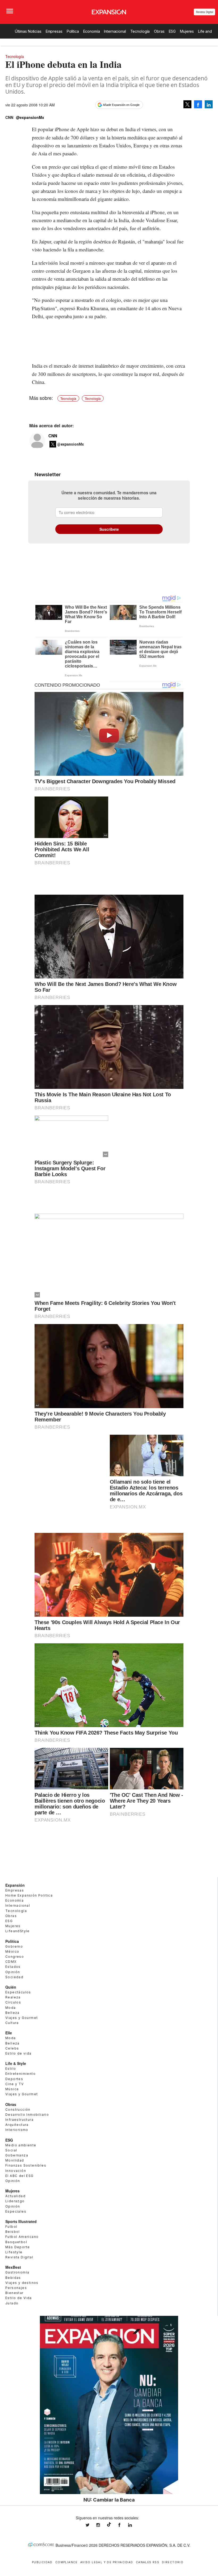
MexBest (13, 2267)
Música (12, 2089)
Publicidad (42, 2562)
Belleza (12, 2013)
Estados (13, 1967)
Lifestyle (14, 2252)
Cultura (12, 2023)
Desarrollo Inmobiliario (27, 2115)
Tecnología (140, 31)
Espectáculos (18, 1992)
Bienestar (14, 2293)
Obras (159, 31)
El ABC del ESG (20, 2176)
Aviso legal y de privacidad (107, 2562)
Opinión (13, 1972)
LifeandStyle (18, 1931)
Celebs (12, 2048)
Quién (11, 1987)
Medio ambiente (21, 2145)
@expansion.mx (109, 2524)
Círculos (13, 2002)
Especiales (16, 2211)
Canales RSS (148, 2562)
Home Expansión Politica (29, 1895)
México (12, 1951)
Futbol (11, 2227)
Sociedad (14, 1977)
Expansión (15, 1885)
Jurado (12, 2303)
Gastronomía (17, 2272)
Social (11, 2150)
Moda (11, 2008)
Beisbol (13, 2232)
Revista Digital (205, 12)
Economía (92, 31)
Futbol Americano (22, 2237)
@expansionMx (30, 117)
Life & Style (16, 2063)
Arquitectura (17, 2125)
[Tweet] (187, 104)
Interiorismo (17, 2130)
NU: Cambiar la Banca (109, 2500)
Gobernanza (17, 2155)
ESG (172, 31)
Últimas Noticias (28, 31)
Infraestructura (19, 2120)
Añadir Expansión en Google (121, 105)
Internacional (115, 31)
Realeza (13, 1997)
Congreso (15, 1957)
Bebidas (13, 2278)
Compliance (66, 2562)
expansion (134, 2525)
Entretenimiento (20, 2074)
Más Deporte (18, 2247)
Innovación (16, 2171)
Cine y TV (15, 2084)
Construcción (18, 2110)
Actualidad (15, 2196)
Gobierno (14, 1946)
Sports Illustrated (21, 2221)
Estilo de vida (18, 2053)
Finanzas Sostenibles (26, 2165)
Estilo (11, 2069)
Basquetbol (16, 2242)
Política (73, 31)
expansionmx (91, 2525)
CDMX (11, 1962)
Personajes (16, 2288)
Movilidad (15, 2160)
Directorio (173, 2562)
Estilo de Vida (19, 2298)
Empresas (54, 31)
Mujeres (187, 31)
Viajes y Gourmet (22, 2018)
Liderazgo (15, 2201)
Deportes (14, 2079)
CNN (53, 436)
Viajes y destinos (22, 2283)
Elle (9, 2033)
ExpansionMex (123, 2525)
